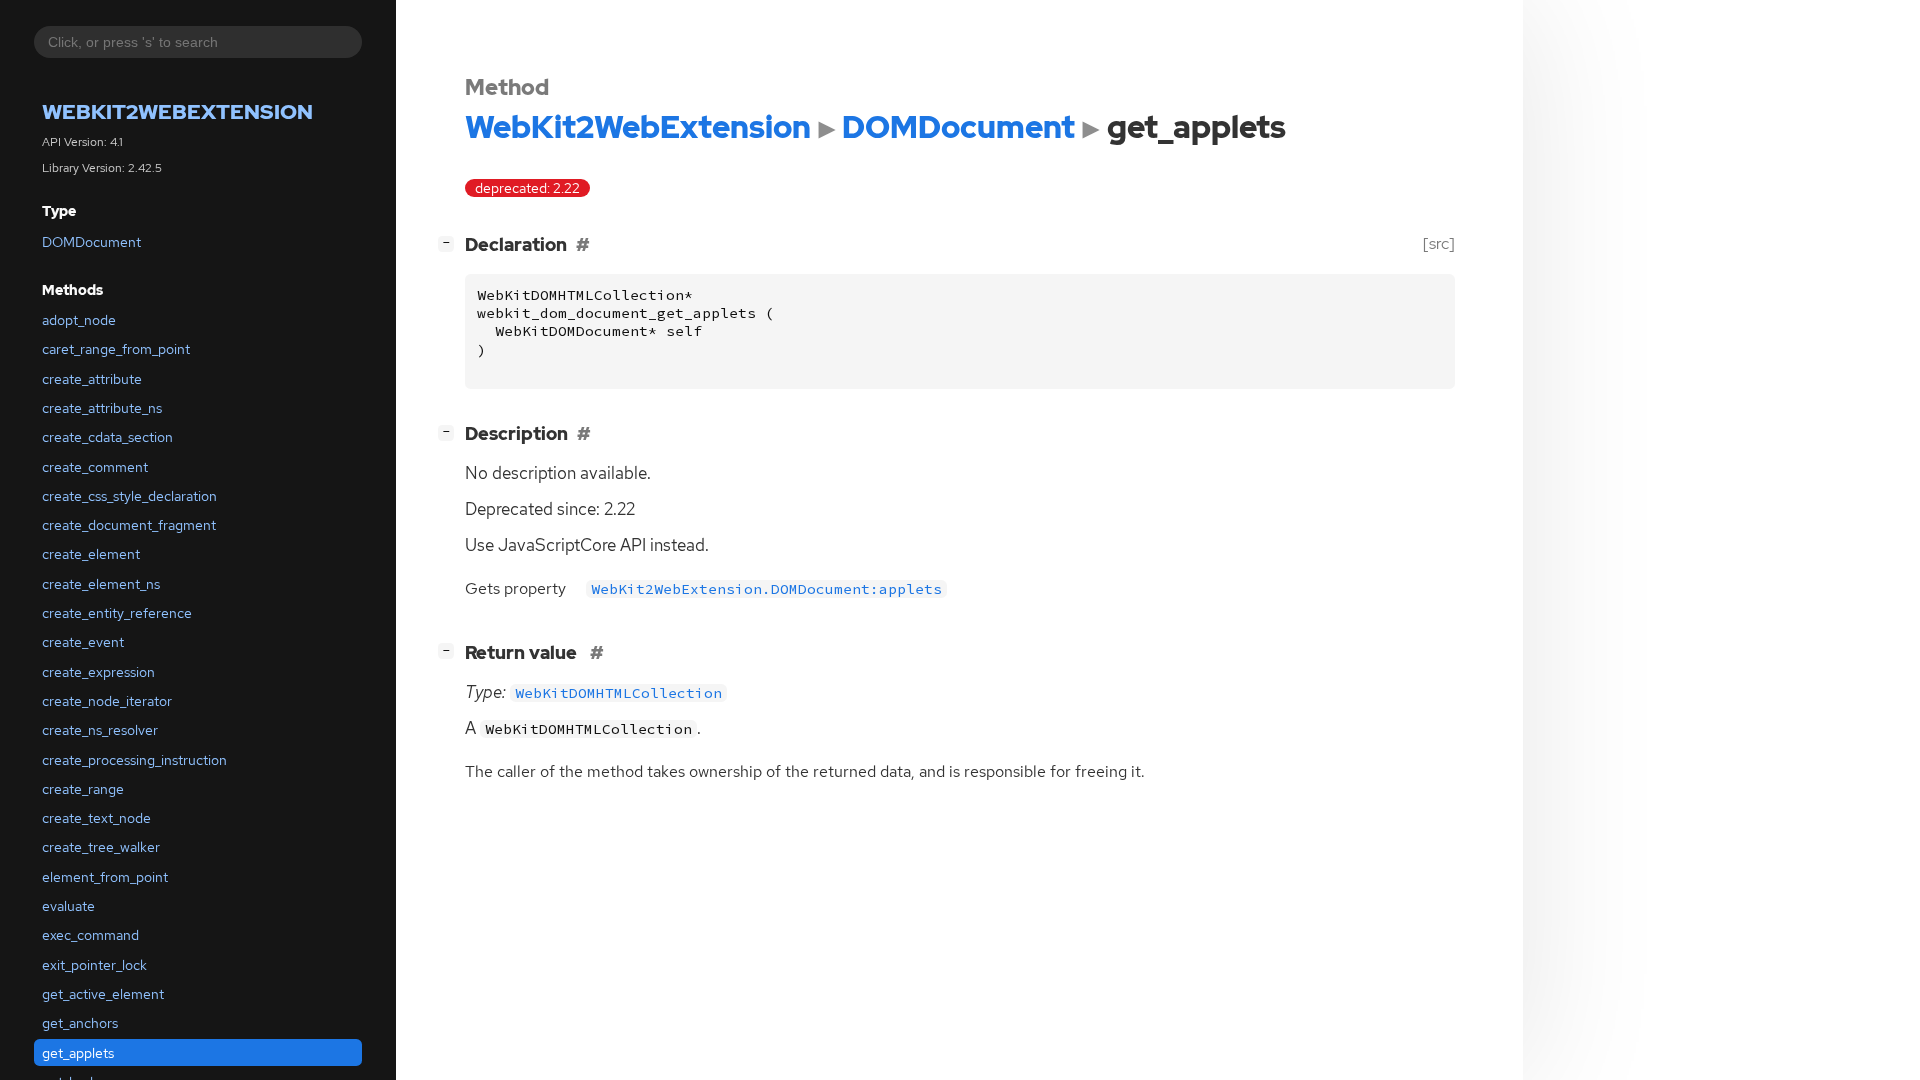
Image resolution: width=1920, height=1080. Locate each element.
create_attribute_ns (102, 408)
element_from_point (105, 877)
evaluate (68, 906)
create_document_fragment (129, 525)
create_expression (98, 672)
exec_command (90, 935)
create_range (83, 789)
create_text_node (96, 818)
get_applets (78, 1053)
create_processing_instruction (134, 760)
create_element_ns (101, 584)
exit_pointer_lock (94, 965)
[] (450, 242)
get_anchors (80, 1023)
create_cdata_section (107, 437)
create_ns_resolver (100, 730)
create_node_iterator (107, 701)
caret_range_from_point (116, 349)
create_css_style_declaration (129, 496)
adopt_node (79, 320)
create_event (83, 642)
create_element (91, 554)
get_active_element (103, 994)
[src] (1439, 243)
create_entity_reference (117, 613)
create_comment (95, 467)
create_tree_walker (101, 847)
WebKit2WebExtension (177, 111)
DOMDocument (91, 242)
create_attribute (92, 379)
